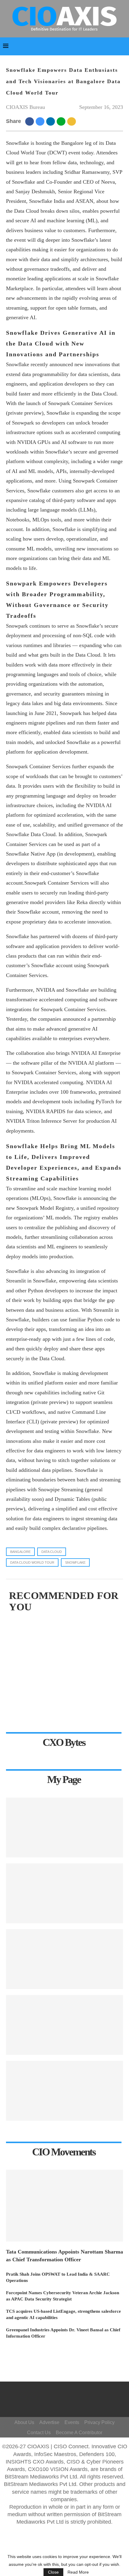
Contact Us (39, 2433)
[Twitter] (76, 2394)
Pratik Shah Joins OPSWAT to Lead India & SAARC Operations (58, 2277)
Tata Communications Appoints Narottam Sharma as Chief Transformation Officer (64, 2255)
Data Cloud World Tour (32, 1562)
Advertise (49, 2422)
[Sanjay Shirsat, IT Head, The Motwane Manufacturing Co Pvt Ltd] (64, 1893)
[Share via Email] (72, 121)
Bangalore (20, 1552)
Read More (78, 2572)
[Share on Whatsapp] (62, 121)
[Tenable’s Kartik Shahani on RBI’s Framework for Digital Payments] (64, 2025)
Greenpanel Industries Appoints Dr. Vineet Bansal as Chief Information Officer (63, 2333)
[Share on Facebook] (30, 121)
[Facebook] (68, 2394)
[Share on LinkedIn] (51, 121)
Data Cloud (52, 1552)
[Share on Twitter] (41, 121)
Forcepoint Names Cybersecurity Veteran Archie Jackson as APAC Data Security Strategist (63, 2296)
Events (72, 2422)
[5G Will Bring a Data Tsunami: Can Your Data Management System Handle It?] (64, 1828)
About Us (24, 2422)
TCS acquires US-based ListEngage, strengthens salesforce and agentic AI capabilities (63, 2314)
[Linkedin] (73, 2402)
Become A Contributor (79, 2433)
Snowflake (75, 1562)
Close (53, 2572)
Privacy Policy (99, 2422)
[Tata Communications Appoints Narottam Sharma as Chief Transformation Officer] (64, 2206)
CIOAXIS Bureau (25, 107)
